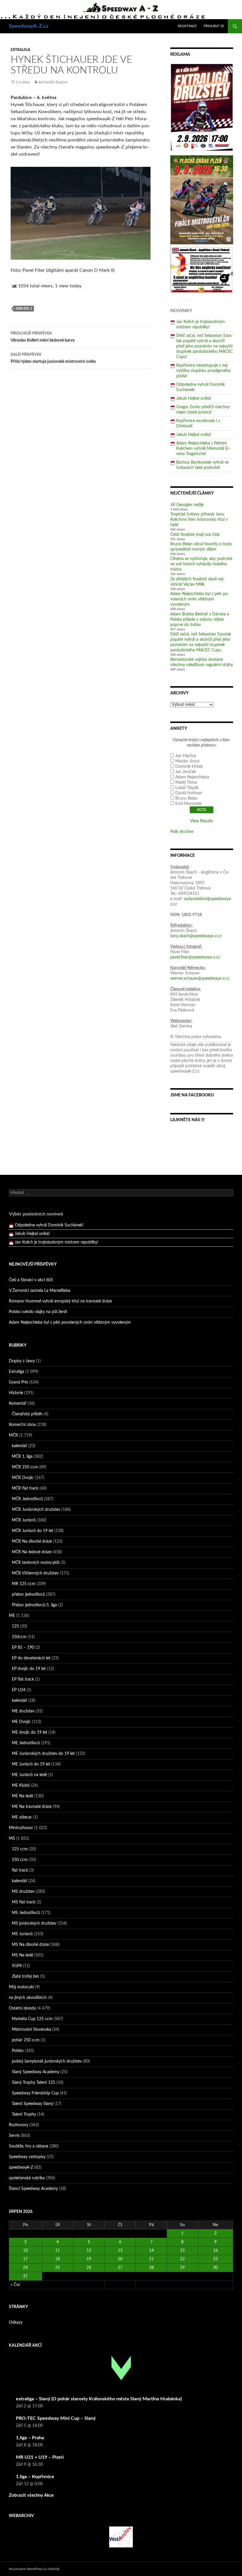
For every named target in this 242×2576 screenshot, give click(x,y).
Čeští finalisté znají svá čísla (195, 535)
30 (215, 2268)
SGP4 (17, 1966)
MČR (13, 1435)
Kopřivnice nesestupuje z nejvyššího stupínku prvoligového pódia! (203, 371)
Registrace (187, 26)
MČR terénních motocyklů (36, 1563)
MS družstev (23, 1892)
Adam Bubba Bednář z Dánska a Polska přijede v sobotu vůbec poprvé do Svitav (200, 620)
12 (89, 2251)
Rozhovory (19, 2125)
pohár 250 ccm (26, 2040)
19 (89, 2259)
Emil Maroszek (188, 804)
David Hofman (189, 793)
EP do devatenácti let (31, 1658)
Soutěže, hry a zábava (28, 2146)
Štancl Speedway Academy (33, 2189)
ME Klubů (21, 1786)
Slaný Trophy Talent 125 (33, 2083)
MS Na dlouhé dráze (30, 1945)
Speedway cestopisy (27, 2157)
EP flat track (23, 1679)
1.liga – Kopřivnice (35, 2477)
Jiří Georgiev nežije (187, 505)
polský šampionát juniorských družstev (47, 2061)
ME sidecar (22, 1817)
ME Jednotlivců (26, 1743)
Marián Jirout (187, 761)
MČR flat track (25, 1488)
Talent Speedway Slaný (32, 2104)
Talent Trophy (24, 2114)
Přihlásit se (214, 26)
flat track (20, 1870)
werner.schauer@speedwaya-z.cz (200, 979)
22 (182, 2259)
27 (120, 2268)
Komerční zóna (22, 1425)
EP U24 (19, 1690)
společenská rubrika (27, 2178)
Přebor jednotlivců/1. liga (34, 1605)
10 (25, 2251)
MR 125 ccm (24, 1584)
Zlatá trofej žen (25, 1977)
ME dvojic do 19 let (30, 1732)
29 (182, 2268)
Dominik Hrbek (189, 767)
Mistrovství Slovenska (31, 2030)
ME (12, 1616)
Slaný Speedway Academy (36, 2072)
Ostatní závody (22, 2008)
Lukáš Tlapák (187, 788)
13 (120, 2251)
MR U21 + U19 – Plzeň (40, 2457)
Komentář (18, 1404)
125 (15, 1626)
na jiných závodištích (28, 1998)
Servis (14, 2136)
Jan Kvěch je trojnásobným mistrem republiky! (57, 1238)
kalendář (19, 1446)
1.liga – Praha (30, 2438)
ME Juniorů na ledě (29, 1775)
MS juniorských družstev (34, 1923)
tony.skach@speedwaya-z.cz (196, 936)
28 (151, 2268)
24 (25, 2268)
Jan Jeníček (186, 772)
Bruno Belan (187, 798)
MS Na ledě (22, 1955)
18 (58, 2259)
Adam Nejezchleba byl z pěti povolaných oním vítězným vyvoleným (200, 599)
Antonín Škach (53, 82)
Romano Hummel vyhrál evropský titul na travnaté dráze (60, 1301)
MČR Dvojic (23, 1478)
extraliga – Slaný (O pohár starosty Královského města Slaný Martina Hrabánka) (99, 2399)
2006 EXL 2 (24, 308)
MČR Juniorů (24, 1520)
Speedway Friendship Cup (35, 2093)
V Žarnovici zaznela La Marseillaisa (40, 1291)
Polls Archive (182, 832)
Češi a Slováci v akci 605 (31, 1280)
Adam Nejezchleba (192, 777)
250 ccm (20, 1860)
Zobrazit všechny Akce (31, 2495)
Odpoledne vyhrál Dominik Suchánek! (49, 1221)
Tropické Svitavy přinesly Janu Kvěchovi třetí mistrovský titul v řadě (199, 520)
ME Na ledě (22, 1796)
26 (89, 2268)
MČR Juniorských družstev (36, 1510)
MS (12, 1839)
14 (151, 2251)
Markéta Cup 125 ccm (32, 2019)
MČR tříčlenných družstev (35, 1573)
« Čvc (15, 2285)
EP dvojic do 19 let (29, 1669)
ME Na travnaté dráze (32, 1807)
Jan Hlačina (186, 756)
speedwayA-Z (21, 2167)
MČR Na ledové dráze (32, 1552)
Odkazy (16, 2323)
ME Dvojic (21, 1722)
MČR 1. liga (22, 1457)
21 (151, 2259)
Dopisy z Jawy (22, 1361)
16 (215, 2251)
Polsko (18, 2051)
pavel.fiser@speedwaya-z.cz (195, 957)
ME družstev (23, 1711)
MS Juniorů (22, 1934)
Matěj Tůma (186, 783)
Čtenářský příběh (27, 1414)
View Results (202, 821)
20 (120, 2259)
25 (58, 2268)
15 (182, 2251)
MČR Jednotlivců (27, 1499)
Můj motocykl (21, 1987)
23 (215, 2259)
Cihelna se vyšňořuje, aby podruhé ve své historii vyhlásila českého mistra (201, 564)
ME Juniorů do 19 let (31, 1764)
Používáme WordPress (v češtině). (35, 2569)
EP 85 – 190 (23, 1648)
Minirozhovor (21, 1828)
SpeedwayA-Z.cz (29, 26)
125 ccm (20, 1849)
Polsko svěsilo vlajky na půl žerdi (38, 1312)
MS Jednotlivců (26, 1913)
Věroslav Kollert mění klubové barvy (43, 337)
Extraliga (21, 50)
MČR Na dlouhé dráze (32, 1541)
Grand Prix (18, 1382)
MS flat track (24, 1902)
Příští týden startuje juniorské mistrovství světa (53, 358)
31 (25, 2276)
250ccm (19, 1637)
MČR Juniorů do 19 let (32, 1531)
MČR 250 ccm (25, 1467)
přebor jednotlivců (28, 1595)
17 (25, 2259)
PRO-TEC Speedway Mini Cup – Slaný (56, 2418)
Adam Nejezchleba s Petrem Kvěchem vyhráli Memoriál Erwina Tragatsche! (203, 449)
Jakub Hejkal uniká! (194, 398)
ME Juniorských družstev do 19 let (43, 1754)
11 (58, 2251)
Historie (16, 1393)
